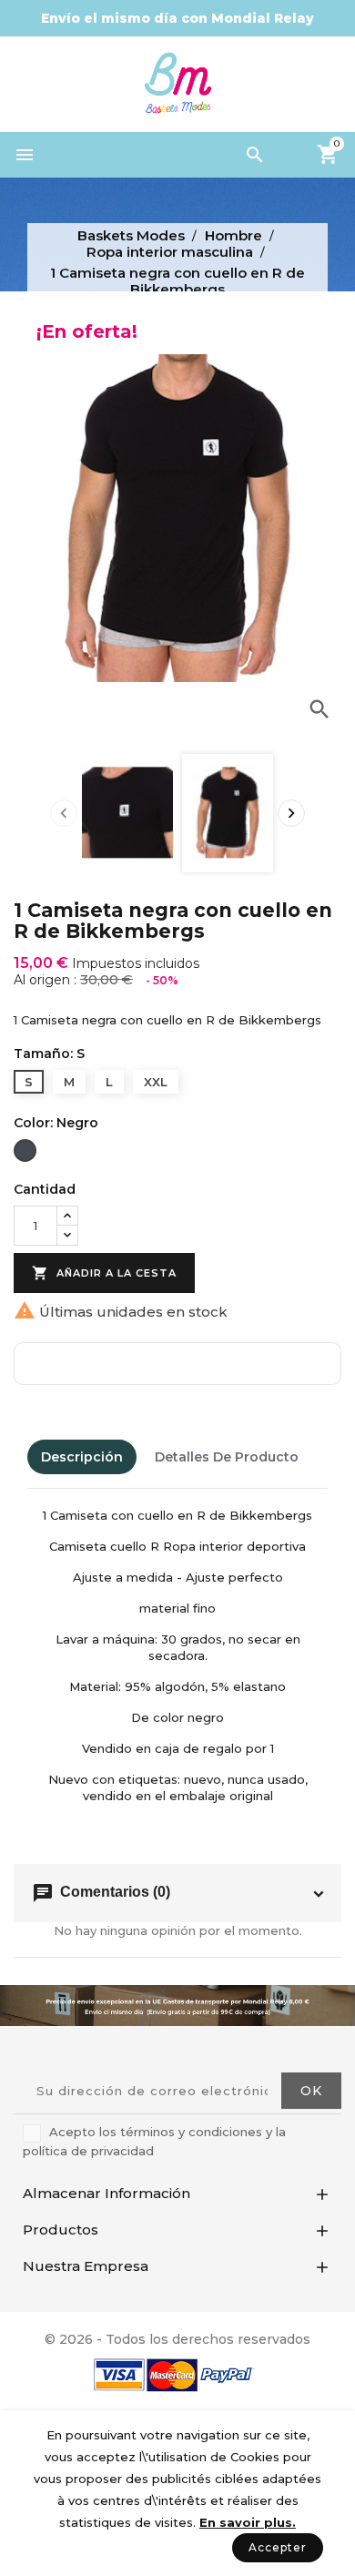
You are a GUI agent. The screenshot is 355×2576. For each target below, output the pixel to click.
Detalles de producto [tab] (227, 1457)
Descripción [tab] (82, 1457)
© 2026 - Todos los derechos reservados (177, 2339)
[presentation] (64, 813)
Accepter (278, 2547)
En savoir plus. (248, 2522)
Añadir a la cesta (104, 1273)
